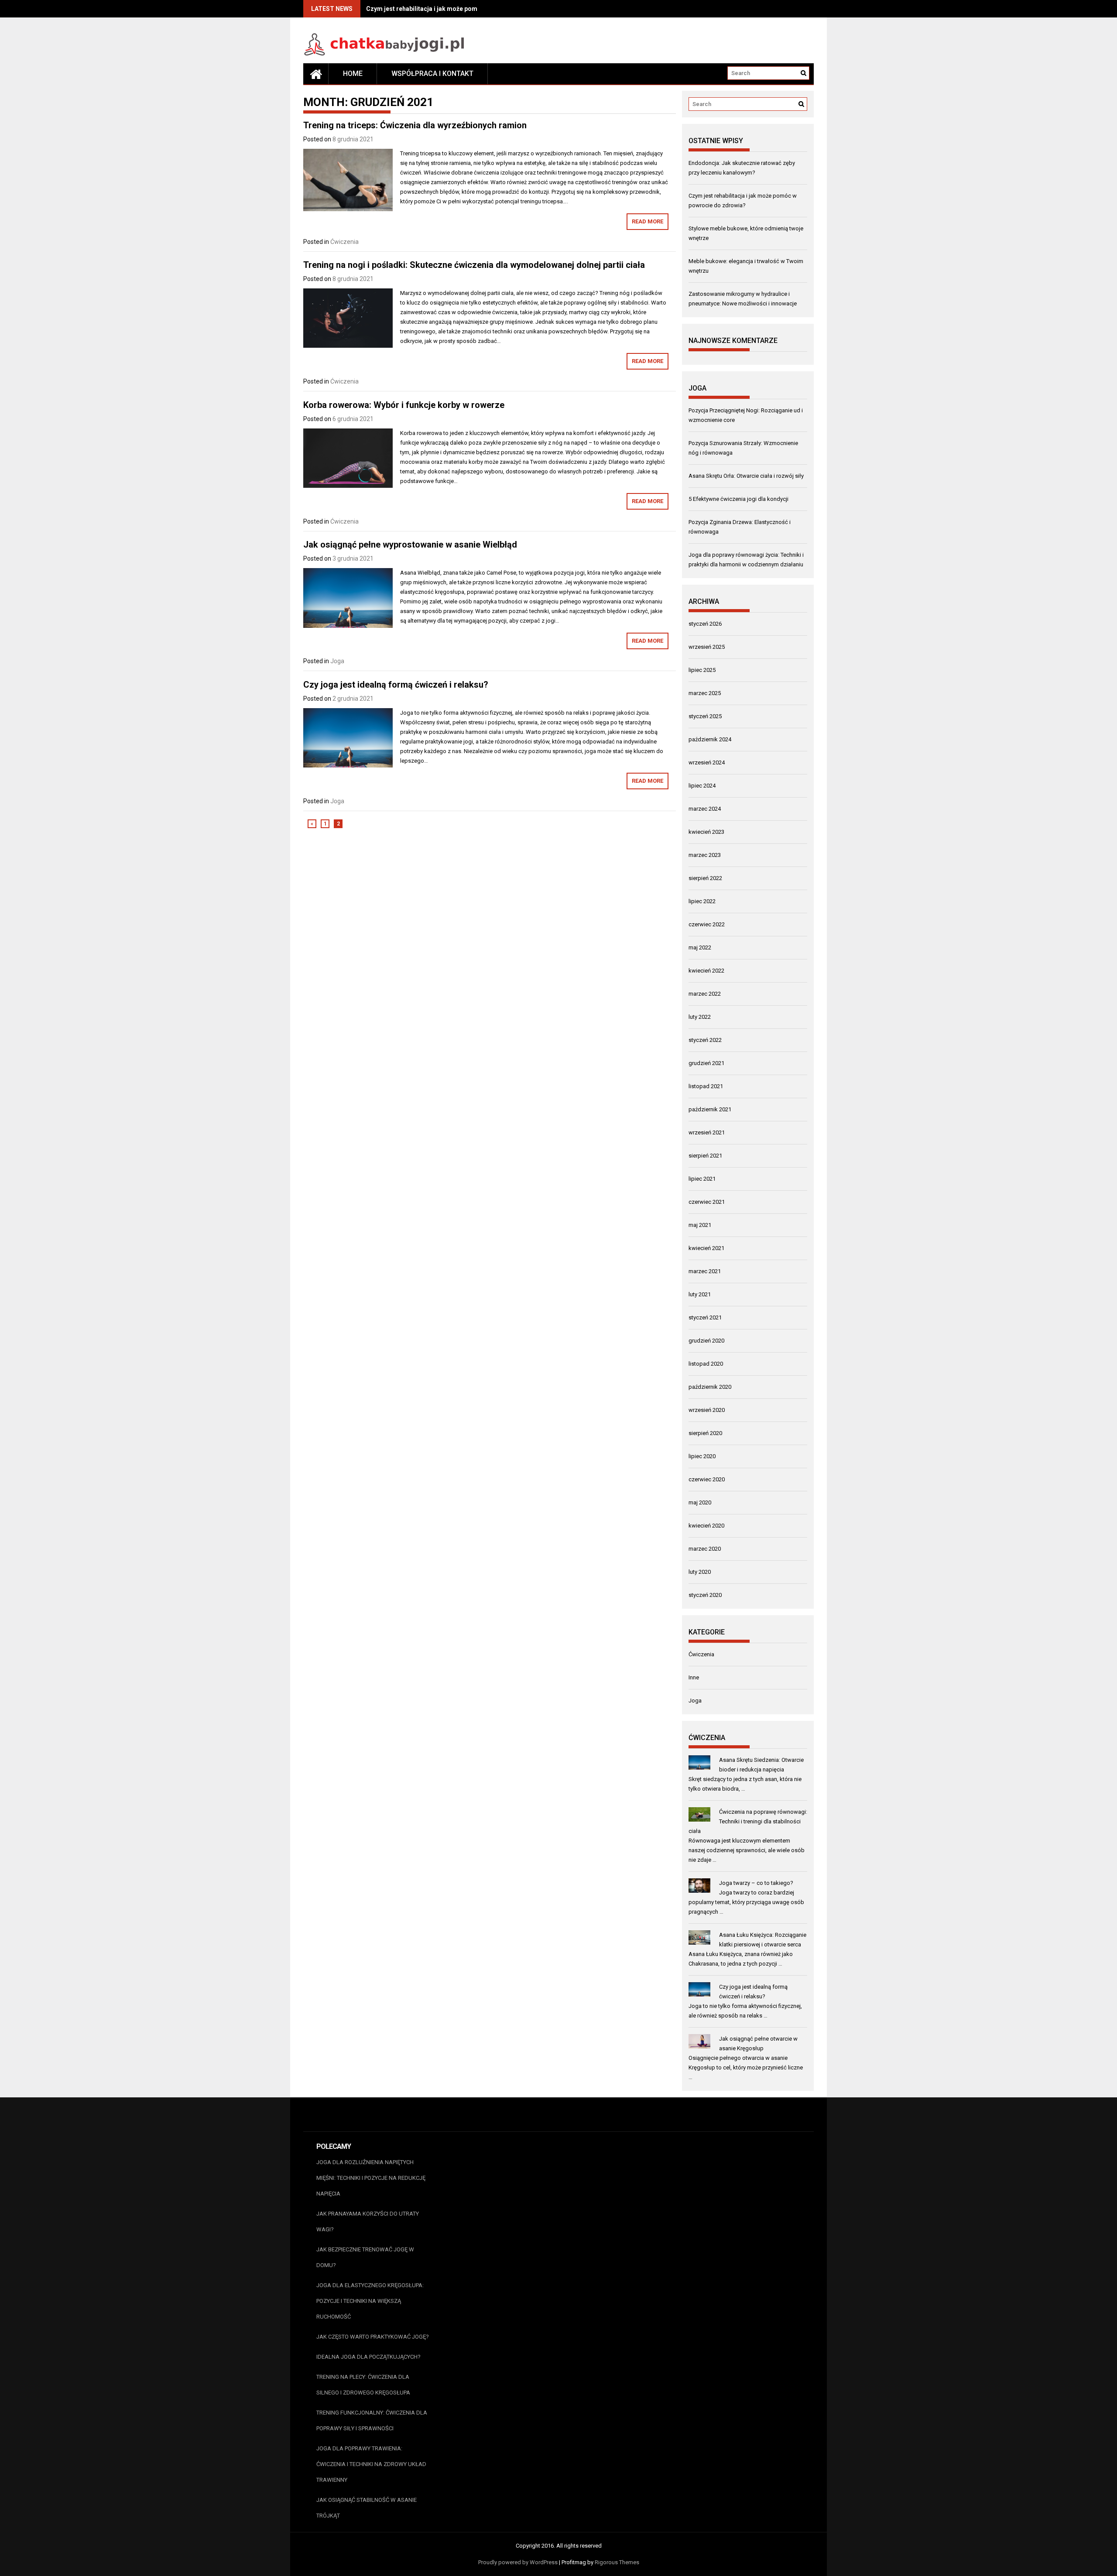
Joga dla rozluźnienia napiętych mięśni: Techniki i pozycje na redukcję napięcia (371, 2178)
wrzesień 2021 (707, 1132)
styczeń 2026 (705, 624)
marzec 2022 (705, 994)
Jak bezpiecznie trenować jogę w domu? (365, 2257)
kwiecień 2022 (706, 971)
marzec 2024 (705, 809)
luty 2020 (700, 1572)
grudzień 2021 (706, 1063)
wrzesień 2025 (707, 647)
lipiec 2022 (702, 901)
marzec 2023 (705, 855)
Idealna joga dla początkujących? (368, 2357)
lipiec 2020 (702, 1456)
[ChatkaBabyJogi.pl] (316, 74)
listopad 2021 (706, 1086)
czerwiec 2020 (707, 1479)
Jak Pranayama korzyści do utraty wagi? (368, 2221)
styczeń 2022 (705, 1040)
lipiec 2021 (702, 1179)
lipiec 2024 (702, 786)
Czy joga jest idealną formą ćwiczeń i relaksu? (396, 685)
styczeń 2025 (705, 716)
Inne (694, 1677)
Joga (337, 661)
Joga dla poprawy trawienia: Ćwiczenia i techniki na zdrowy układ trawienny (371, 2464)
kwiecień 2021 (706, 1248)
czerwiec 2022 (707, 924)
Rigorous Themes (617, 2562)
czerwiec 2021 (707, 1202)
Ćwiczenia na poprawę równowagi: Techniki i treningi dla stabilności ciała (748, 1821)
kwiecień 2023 (706, 832)
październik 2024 (710, 739)
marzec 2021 (705, 1271)
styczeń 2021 (705, 1317)
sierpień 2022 (705, 878)
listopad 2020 (706, 1364)
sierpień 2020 (705, 1433)
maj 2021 (700, 1225)
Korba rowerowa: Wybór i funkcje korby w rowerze (404, 405)
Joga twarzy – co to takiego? (756, 1883)
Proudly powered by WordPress (518, 2562)
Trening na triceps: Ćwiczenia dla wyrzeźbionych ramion (415, 125)
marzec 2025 (705, 693)
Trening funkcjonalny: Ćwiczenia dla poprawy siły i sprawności (372, 2420)
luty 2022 (700, 1017)
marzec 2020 (705, 1549)
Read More (648, 221)
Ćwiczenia (344, 242)
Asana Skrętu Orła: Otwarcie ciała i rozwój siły (746, 476)
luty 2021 (700, 1294)
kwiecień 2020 (706, 1526)
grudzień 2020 (706, 1341)
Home (353, 74)
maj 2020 (700, 1502)
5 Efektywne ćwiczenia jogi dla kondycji (738, 499)
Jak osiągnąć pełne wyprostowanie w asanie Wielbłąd (410, 545)
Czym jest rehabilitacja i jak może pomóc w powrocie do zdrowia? (461, 9)
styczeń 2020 (705, 1595)
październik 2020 (710, 1387)
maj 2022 (700, 947)
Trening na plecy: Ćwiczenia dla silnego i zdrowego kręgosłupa (363, 2385)
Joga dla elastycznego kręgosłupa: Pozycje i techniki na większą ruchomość (370, 2301)
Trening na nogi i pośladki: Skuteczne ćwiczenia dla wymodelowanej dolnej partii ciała (474, 265)
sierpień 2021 (705, 1156)
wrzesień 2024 (707, 762)
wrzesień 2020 (707, 1410)
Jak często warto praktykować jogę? (373, 2337)
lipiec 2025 (702, 670)
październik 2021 (710, 1109)
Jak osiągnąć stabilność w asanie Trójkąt (367, 2508)
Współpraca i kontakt (432, 74)
